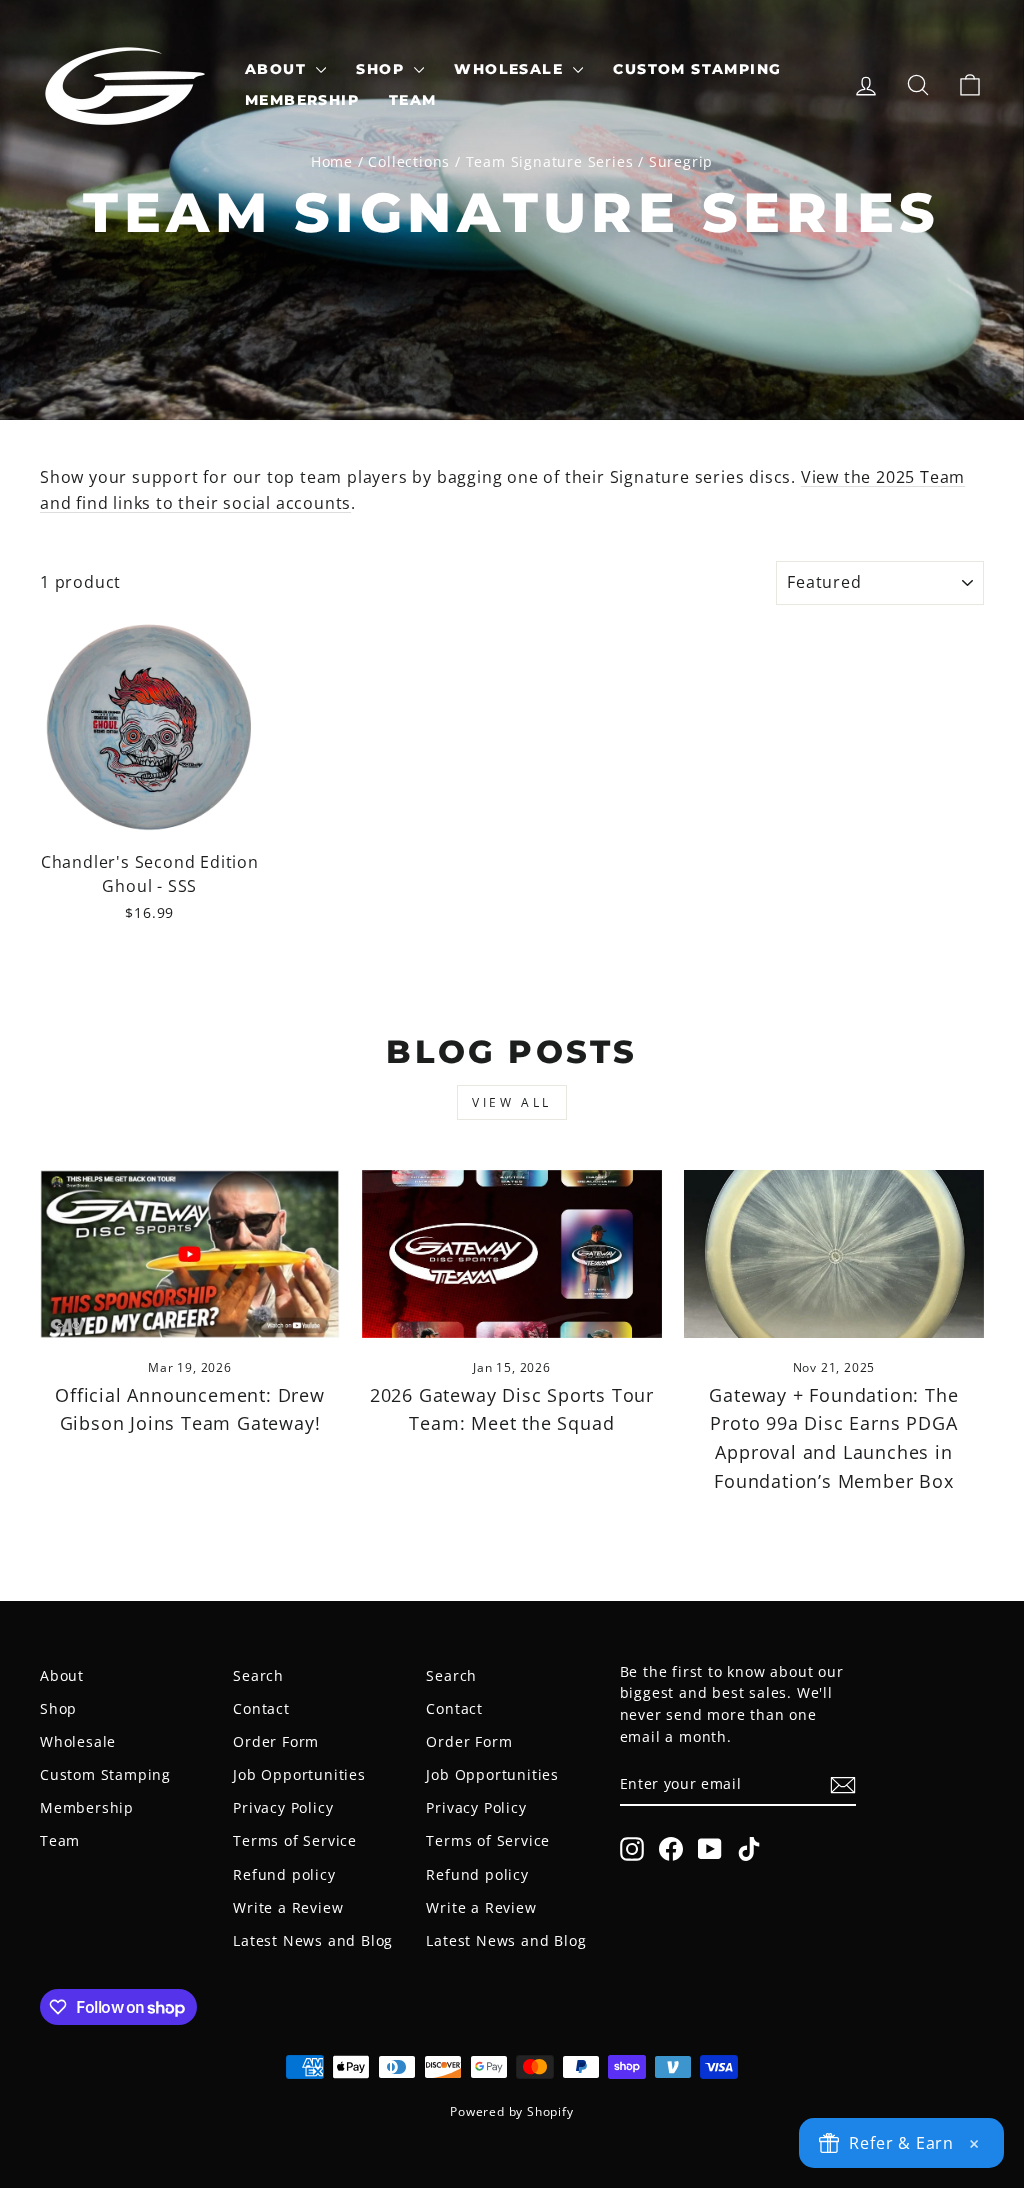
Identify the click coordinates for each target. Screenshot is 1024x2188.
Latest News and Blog (313, 1940)
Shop (382, 69)
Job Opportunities (299, 1774)
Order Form (276, 1741)
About (278, 69)
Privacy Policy (283, 1807)
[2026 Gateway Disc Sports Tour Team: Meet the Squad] (512, 1254)
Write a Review (288, 1907)
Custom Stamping (697, 69)
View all (512, 1102)
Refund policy (284, 1874)
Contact (261, 1708)
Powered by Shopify (511, 2111)
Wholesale (511, 69)
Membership (302, 100)
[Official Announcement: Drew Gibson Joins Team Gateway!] (190, 1254)
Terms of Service (295, 1840)
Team (413, 100)
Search (258, 1675)
